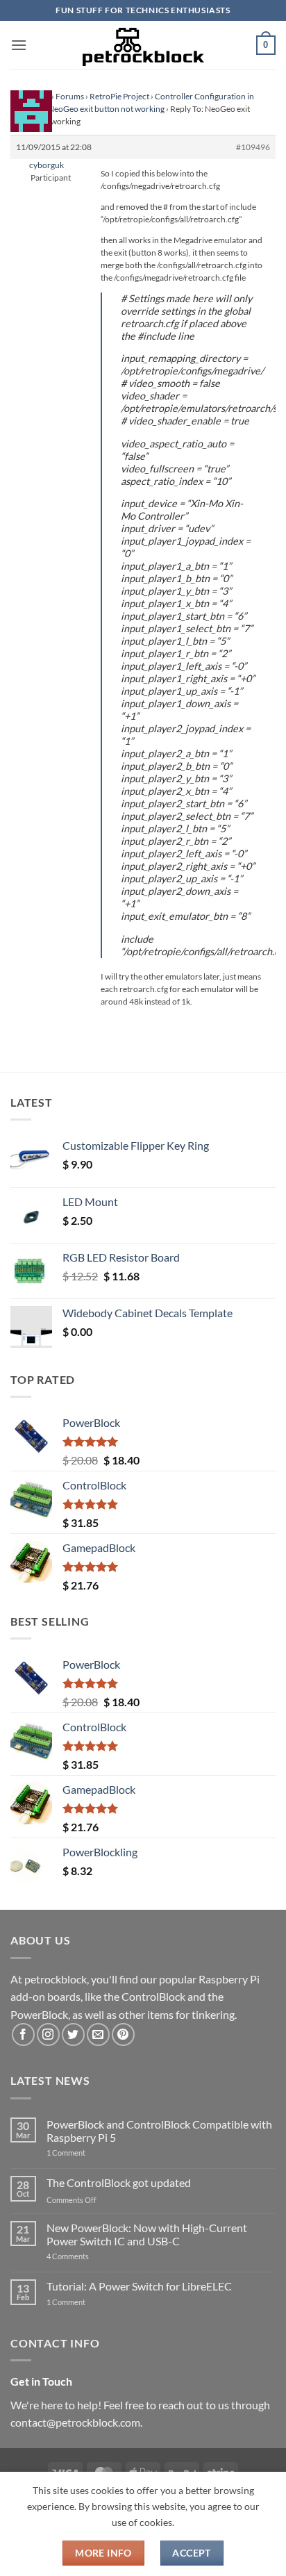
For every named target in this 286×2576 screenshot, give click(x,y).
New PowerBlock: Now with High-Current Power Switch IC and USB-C (147, 2234)
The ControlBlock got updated (119, 2182)
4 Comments (89, 2256)
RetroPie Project (119, 96)
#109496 (253, 147)
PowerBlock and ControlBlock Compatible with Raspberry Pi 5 (159, 2131)
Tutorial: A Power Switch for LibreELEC (139, 2286)
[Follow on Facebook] (23, 2034)
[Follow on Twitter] (73, 2034)
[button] (19, 45)
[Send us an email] (98, 2034)
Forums (70, 96)
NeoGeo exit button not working (106, 109)
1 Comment (88, 2153)
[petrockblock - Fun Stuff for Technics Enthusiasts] (143, 45)
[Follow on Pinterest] (123, 2034)
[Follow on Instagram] (48, 2034)
